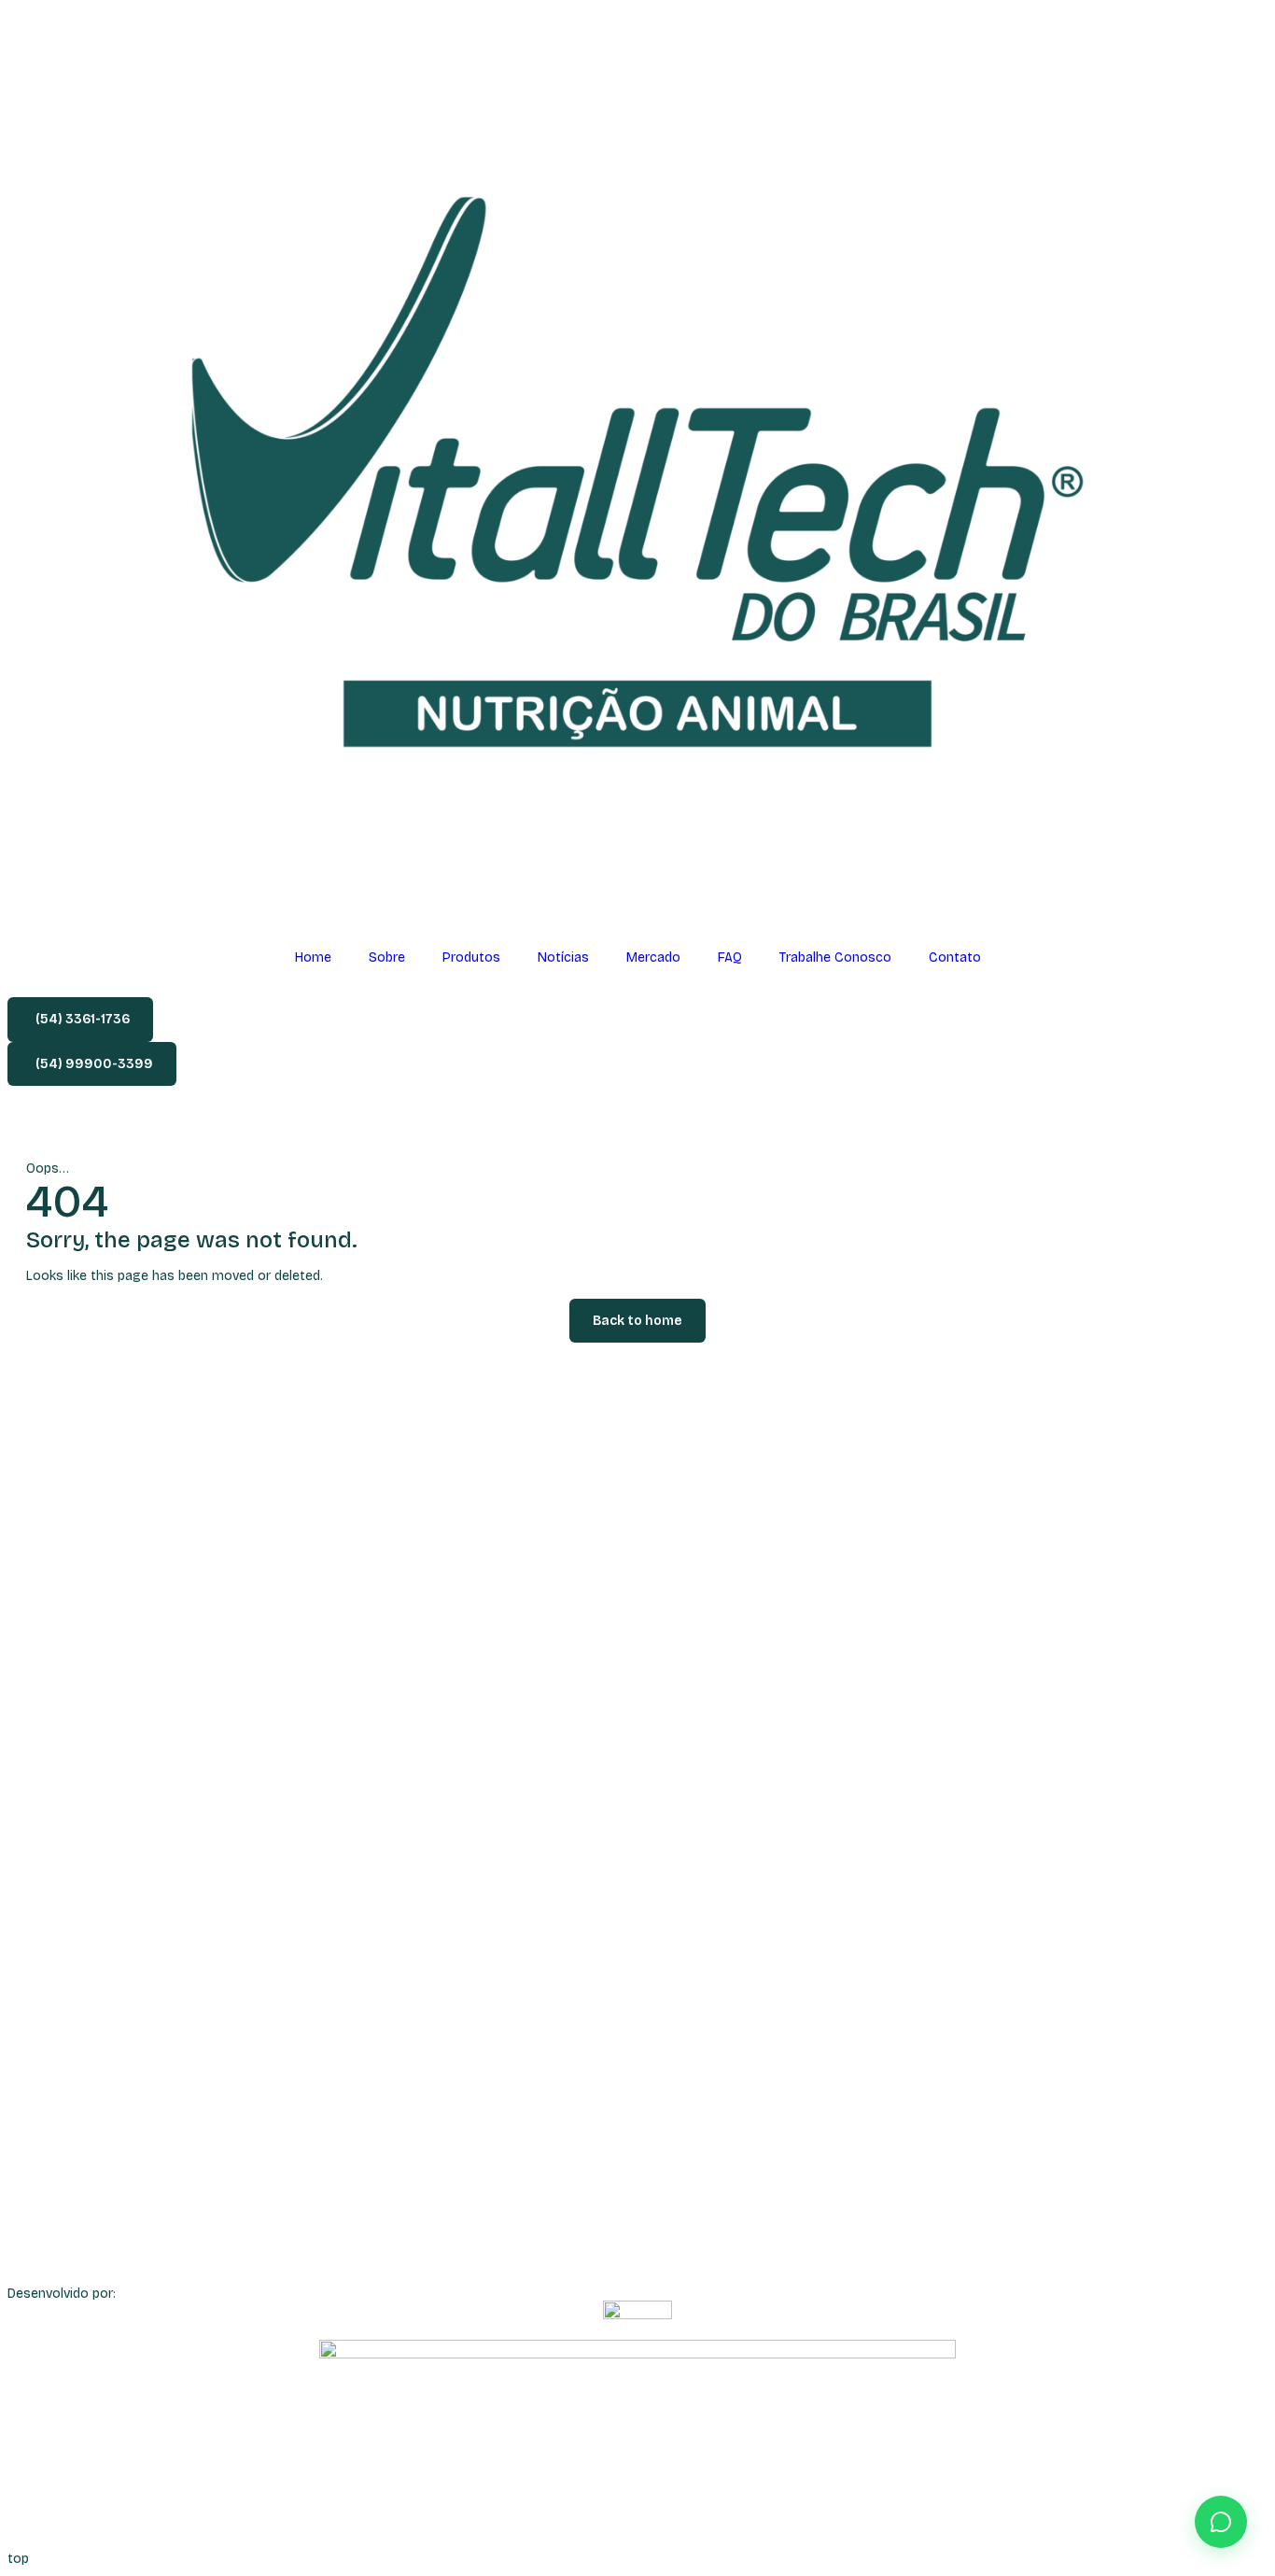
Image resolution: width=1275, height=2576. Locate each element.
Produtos (471, 957)
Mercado (653, 957)
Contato (955, 957)
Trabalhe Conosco (835, 957)
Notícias (563, 957)
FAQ (730, 957)
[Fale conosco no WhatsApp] (1221, 2522)
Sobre (387, 957)
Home (313, 957)
